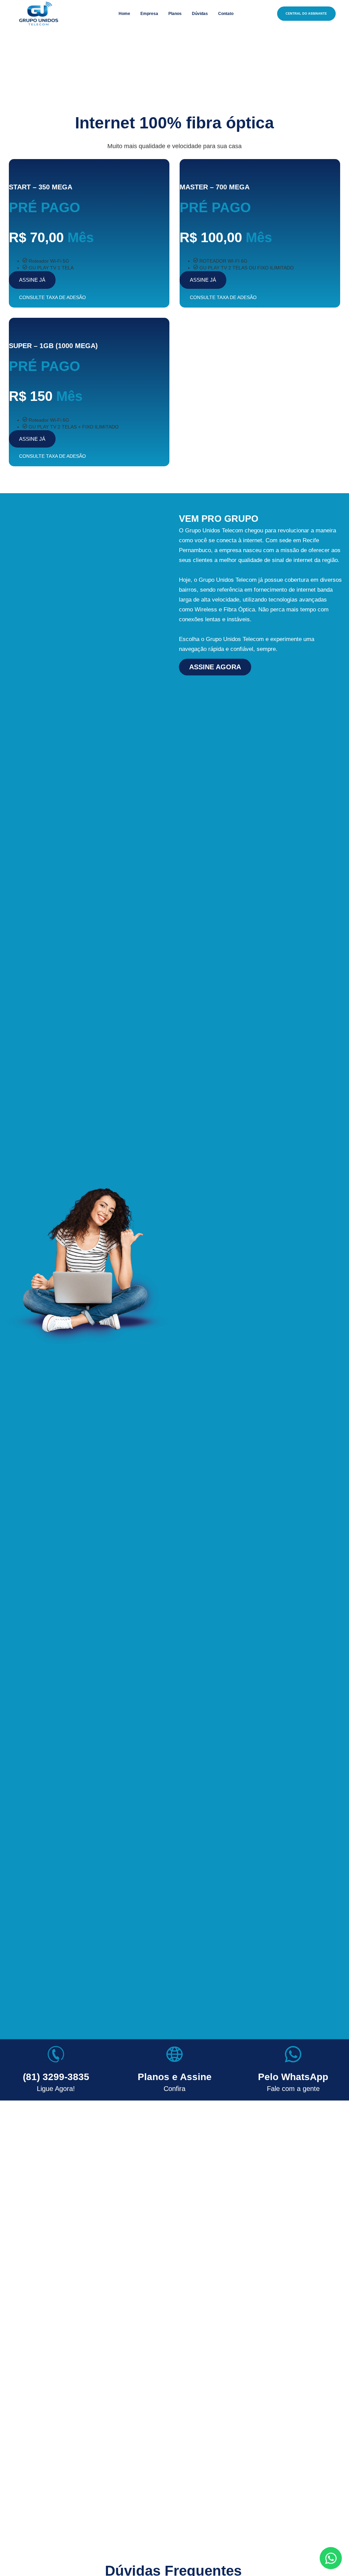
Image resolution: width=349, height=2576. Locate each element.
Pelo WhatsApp (293, 2077)
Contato (226, 14)
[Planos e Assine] (174, 2054)
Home (124, 14)
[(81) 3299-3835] (56, 2054)
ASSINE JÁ (32, 280)
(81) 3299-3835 (56, 2077)
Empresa (149, 14)
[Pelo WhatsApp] (293, 2054)
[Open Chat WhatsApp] (331, 2558)
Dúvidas (200, 14)
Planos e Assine (175, 2077)
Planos (175, 14)
